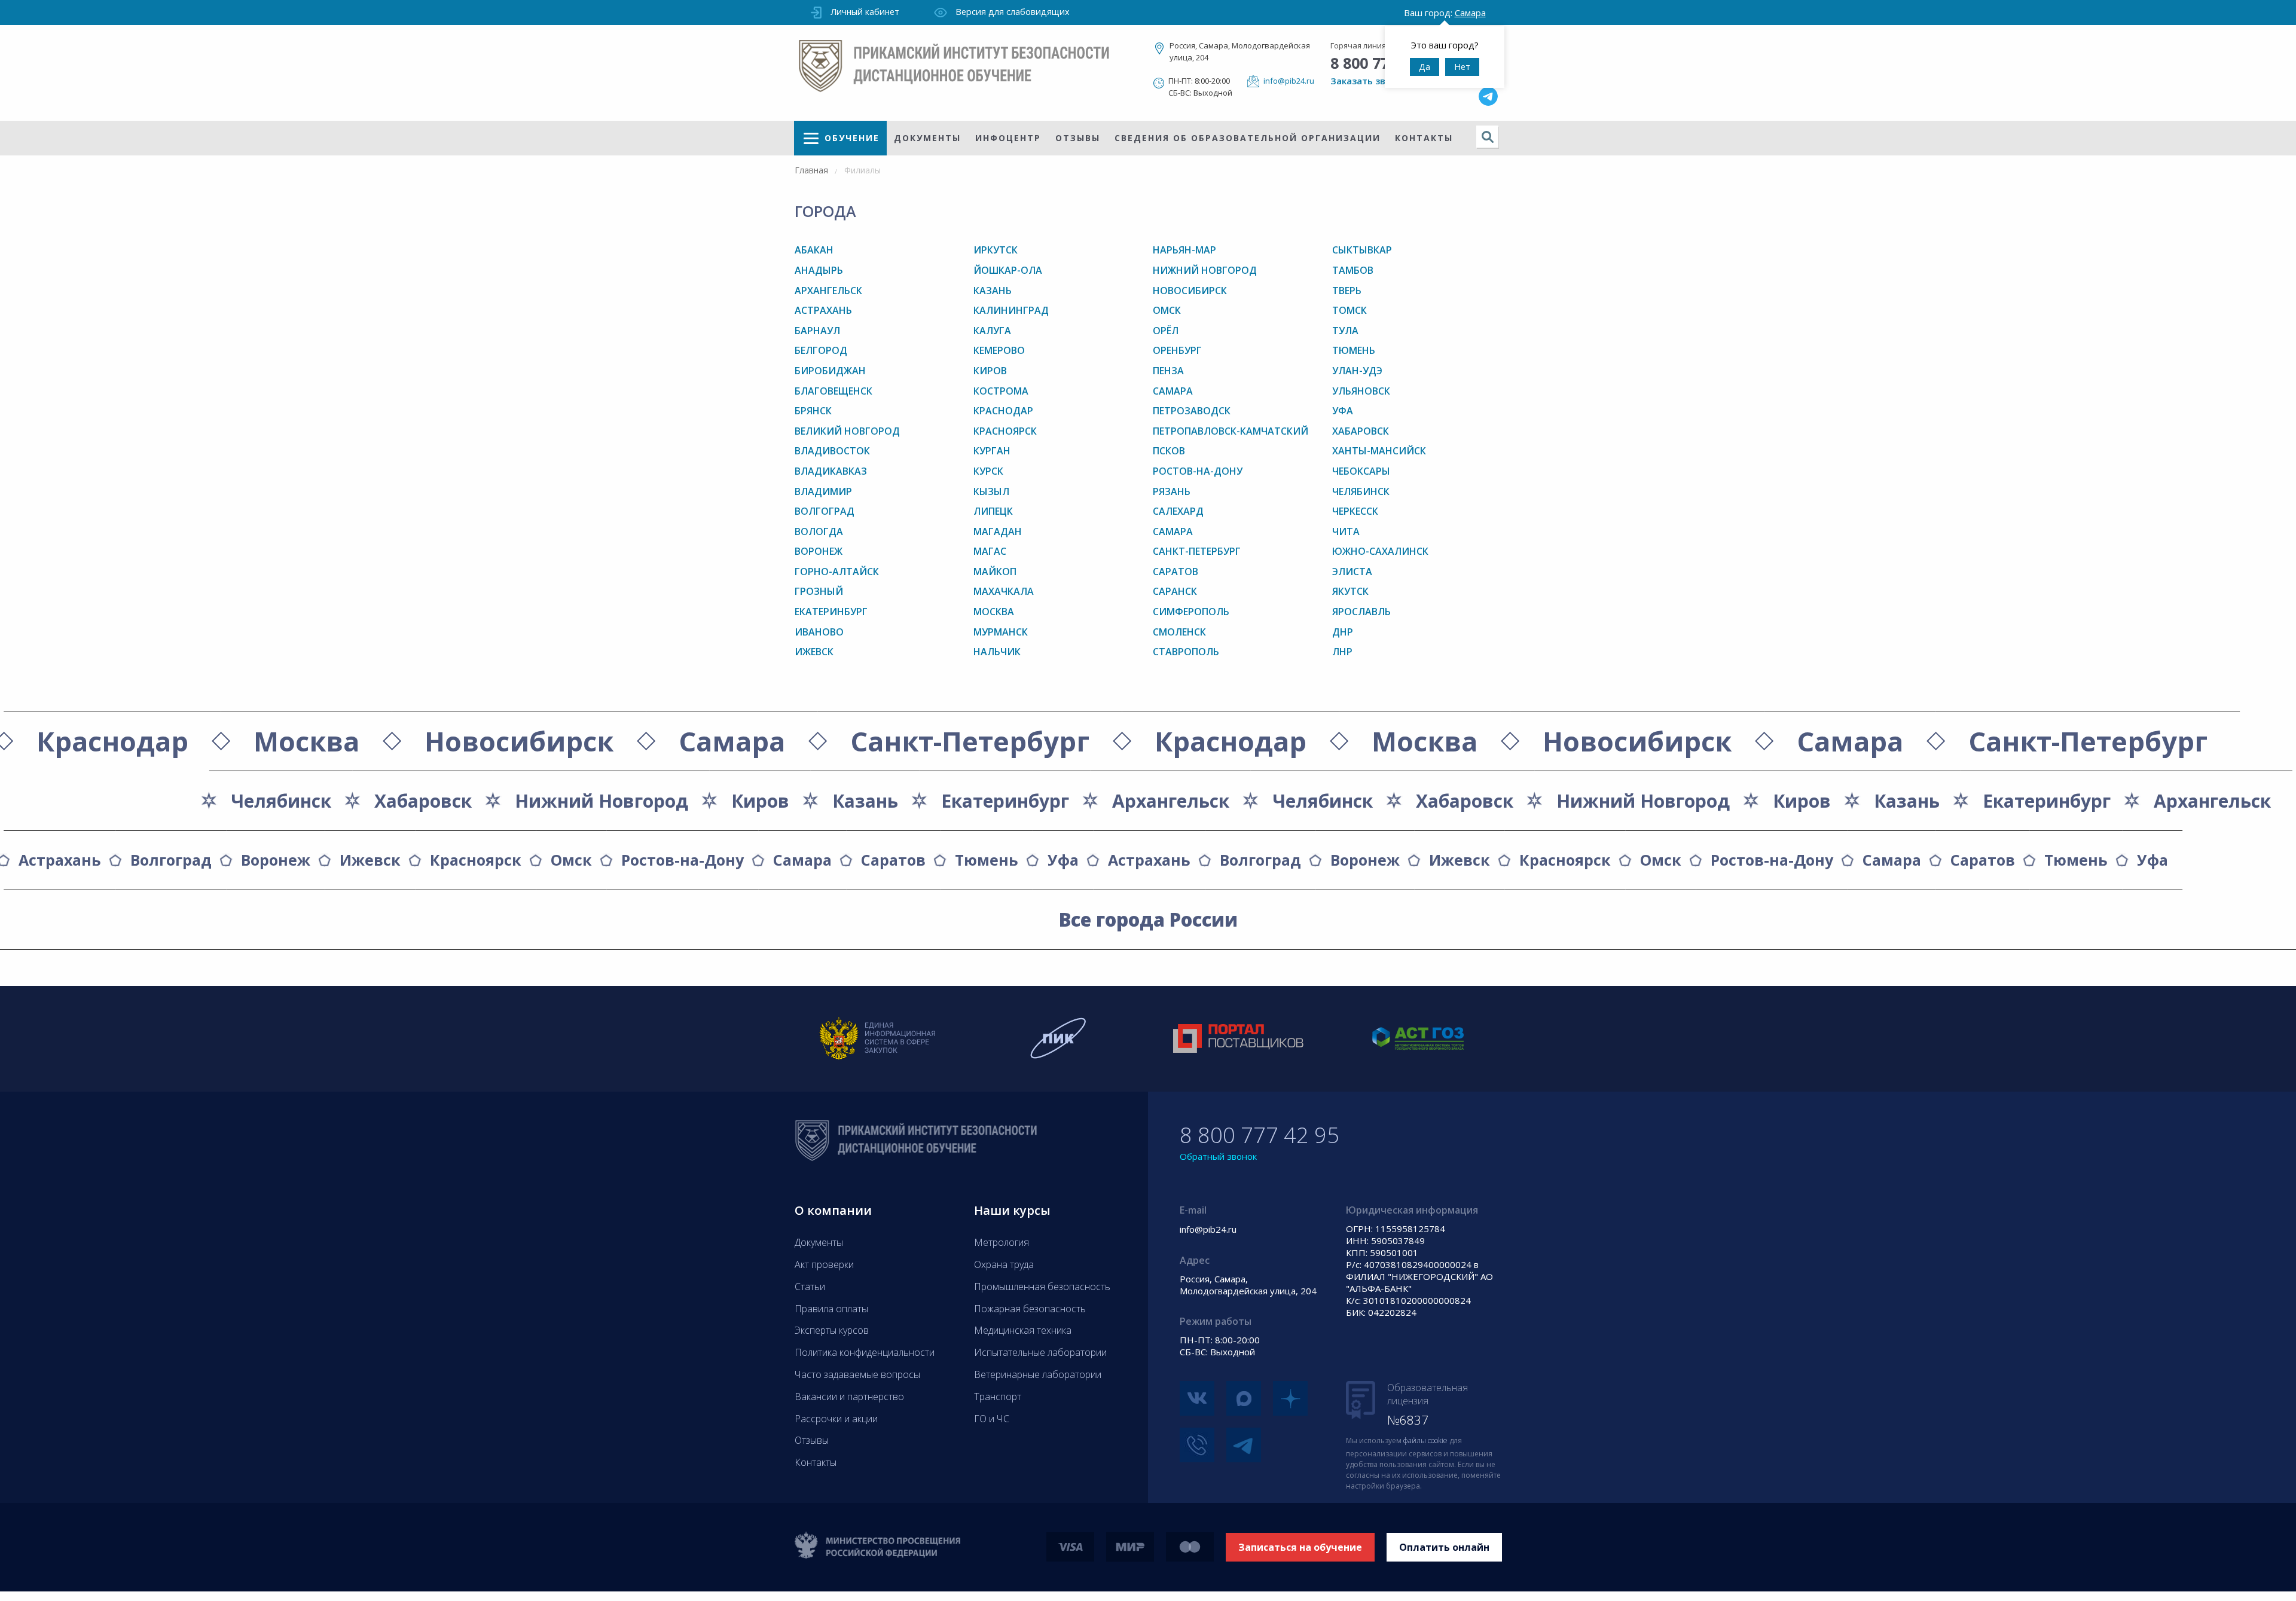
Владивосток (832, 451)
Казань (993, 291)
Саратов (1176, 572)
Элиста (1352, 572)
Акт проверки (824, 1264)
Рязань (1172, 491)
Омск (1167, 310)
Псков (1169, 451)
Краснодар (1003, 411)
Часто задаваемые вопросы (857, 1374)
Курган (992, 451)
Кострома (1001, 391)
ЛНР (1342, 652)
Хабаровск (1361, 431)
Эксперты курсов (832, 1330)
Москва (994, 612)
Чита (1346, 531)
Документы (927, 138)
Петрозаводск (1192, 411)
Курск (988, 471)
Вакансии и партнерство (849, 1397)
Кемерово (999, 350)
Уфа (1343, 411)
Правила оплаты (831, 1309)
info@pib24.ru (1289, 81)
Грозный (819, 591)
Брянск (813, 411)
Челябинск (1361, 491)
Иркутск (996, 250)
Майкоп (995, 572)
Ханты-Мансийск (1379, 451)
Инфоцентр (1008, 138)
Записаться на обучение (1300, 1547)
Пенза (1168, 371)
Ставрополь (1186, 652)
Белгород (821, 350)
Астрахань (823, 310)
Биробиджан (830, 371)
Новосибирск (1190, 291)
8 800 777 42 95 (1260, 1135)
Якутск (1350, 591)
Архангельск (828, 291)
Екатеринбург (831, 612)
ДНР (1343, 632)
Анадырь (819, 270)
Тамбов (1353, 270)
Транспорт (998, 1397)
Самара (1173, 391)
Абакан (814, 250)
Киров (990, 371)
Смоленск (1179, 632)
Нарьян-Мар (1184, 250)
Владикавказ (831, 471)
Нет (1462, 67)
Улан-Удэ (1357, 371)
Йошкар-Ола (1008, 270)
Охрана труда (1004, 1264)
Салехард (1178, 511)
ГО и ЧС (992, 1419)
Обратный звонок (1218, 1156)
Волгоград (825, 511)
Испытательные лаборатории (1040, 1352)
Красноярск (1005, 431)
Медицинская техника (1023, 1330)
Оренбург (1177, 350)
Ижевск (814, 652)
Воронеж (819, 551)
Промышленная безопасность (1042, 1287)
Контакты (1424, 138)
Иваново (819, 632)
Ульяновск (1361, 391)
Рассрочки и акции (836, 1419)
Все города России (1148, 919)
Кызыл (991, 491)
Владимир (823, 491)
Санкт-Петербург (1197, 551)
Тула (1345, 331)
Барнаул (817, 331)
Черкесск (1355, 511)
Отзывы (1078, 138)
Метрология (1002, 1242)
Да (1425, 67)
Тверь (1347, 291)
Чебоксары (1361, 471)
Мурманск (1001, 632)
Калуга (992, 331)
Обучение (852, 138)
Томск (1349, 310)
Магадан (998, 531)
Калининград (1011, 310)
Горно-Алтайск (837, 572)
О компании (833, 1210)
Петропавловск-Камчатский (1231, 431)
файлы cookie (1425, 1440)
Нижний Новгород (1205, 270)
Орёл (1166, 331)
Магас (990, 551)
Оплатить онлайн (1444, 1547)
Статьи (810, 1287)
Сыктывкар (1362, 250)
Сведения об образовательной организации (1248, 138)
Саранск (1175, 591)
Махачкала (1004, 591)
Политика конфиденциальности (865, 1352)
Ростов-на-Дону (1198, 471)
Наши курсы (1012, 1210)
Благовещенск (833, 391)
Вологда (819, 531)
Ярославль (1361, 612)
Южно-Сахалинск (1380, 551)
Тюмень (1354, 350)
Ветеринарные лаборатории (1038, 1374)
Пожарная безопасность (1030, 1309)
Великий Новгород (847, 431)
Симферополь (1191, 612)
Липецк (993, 511)
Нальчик (997, 652)
